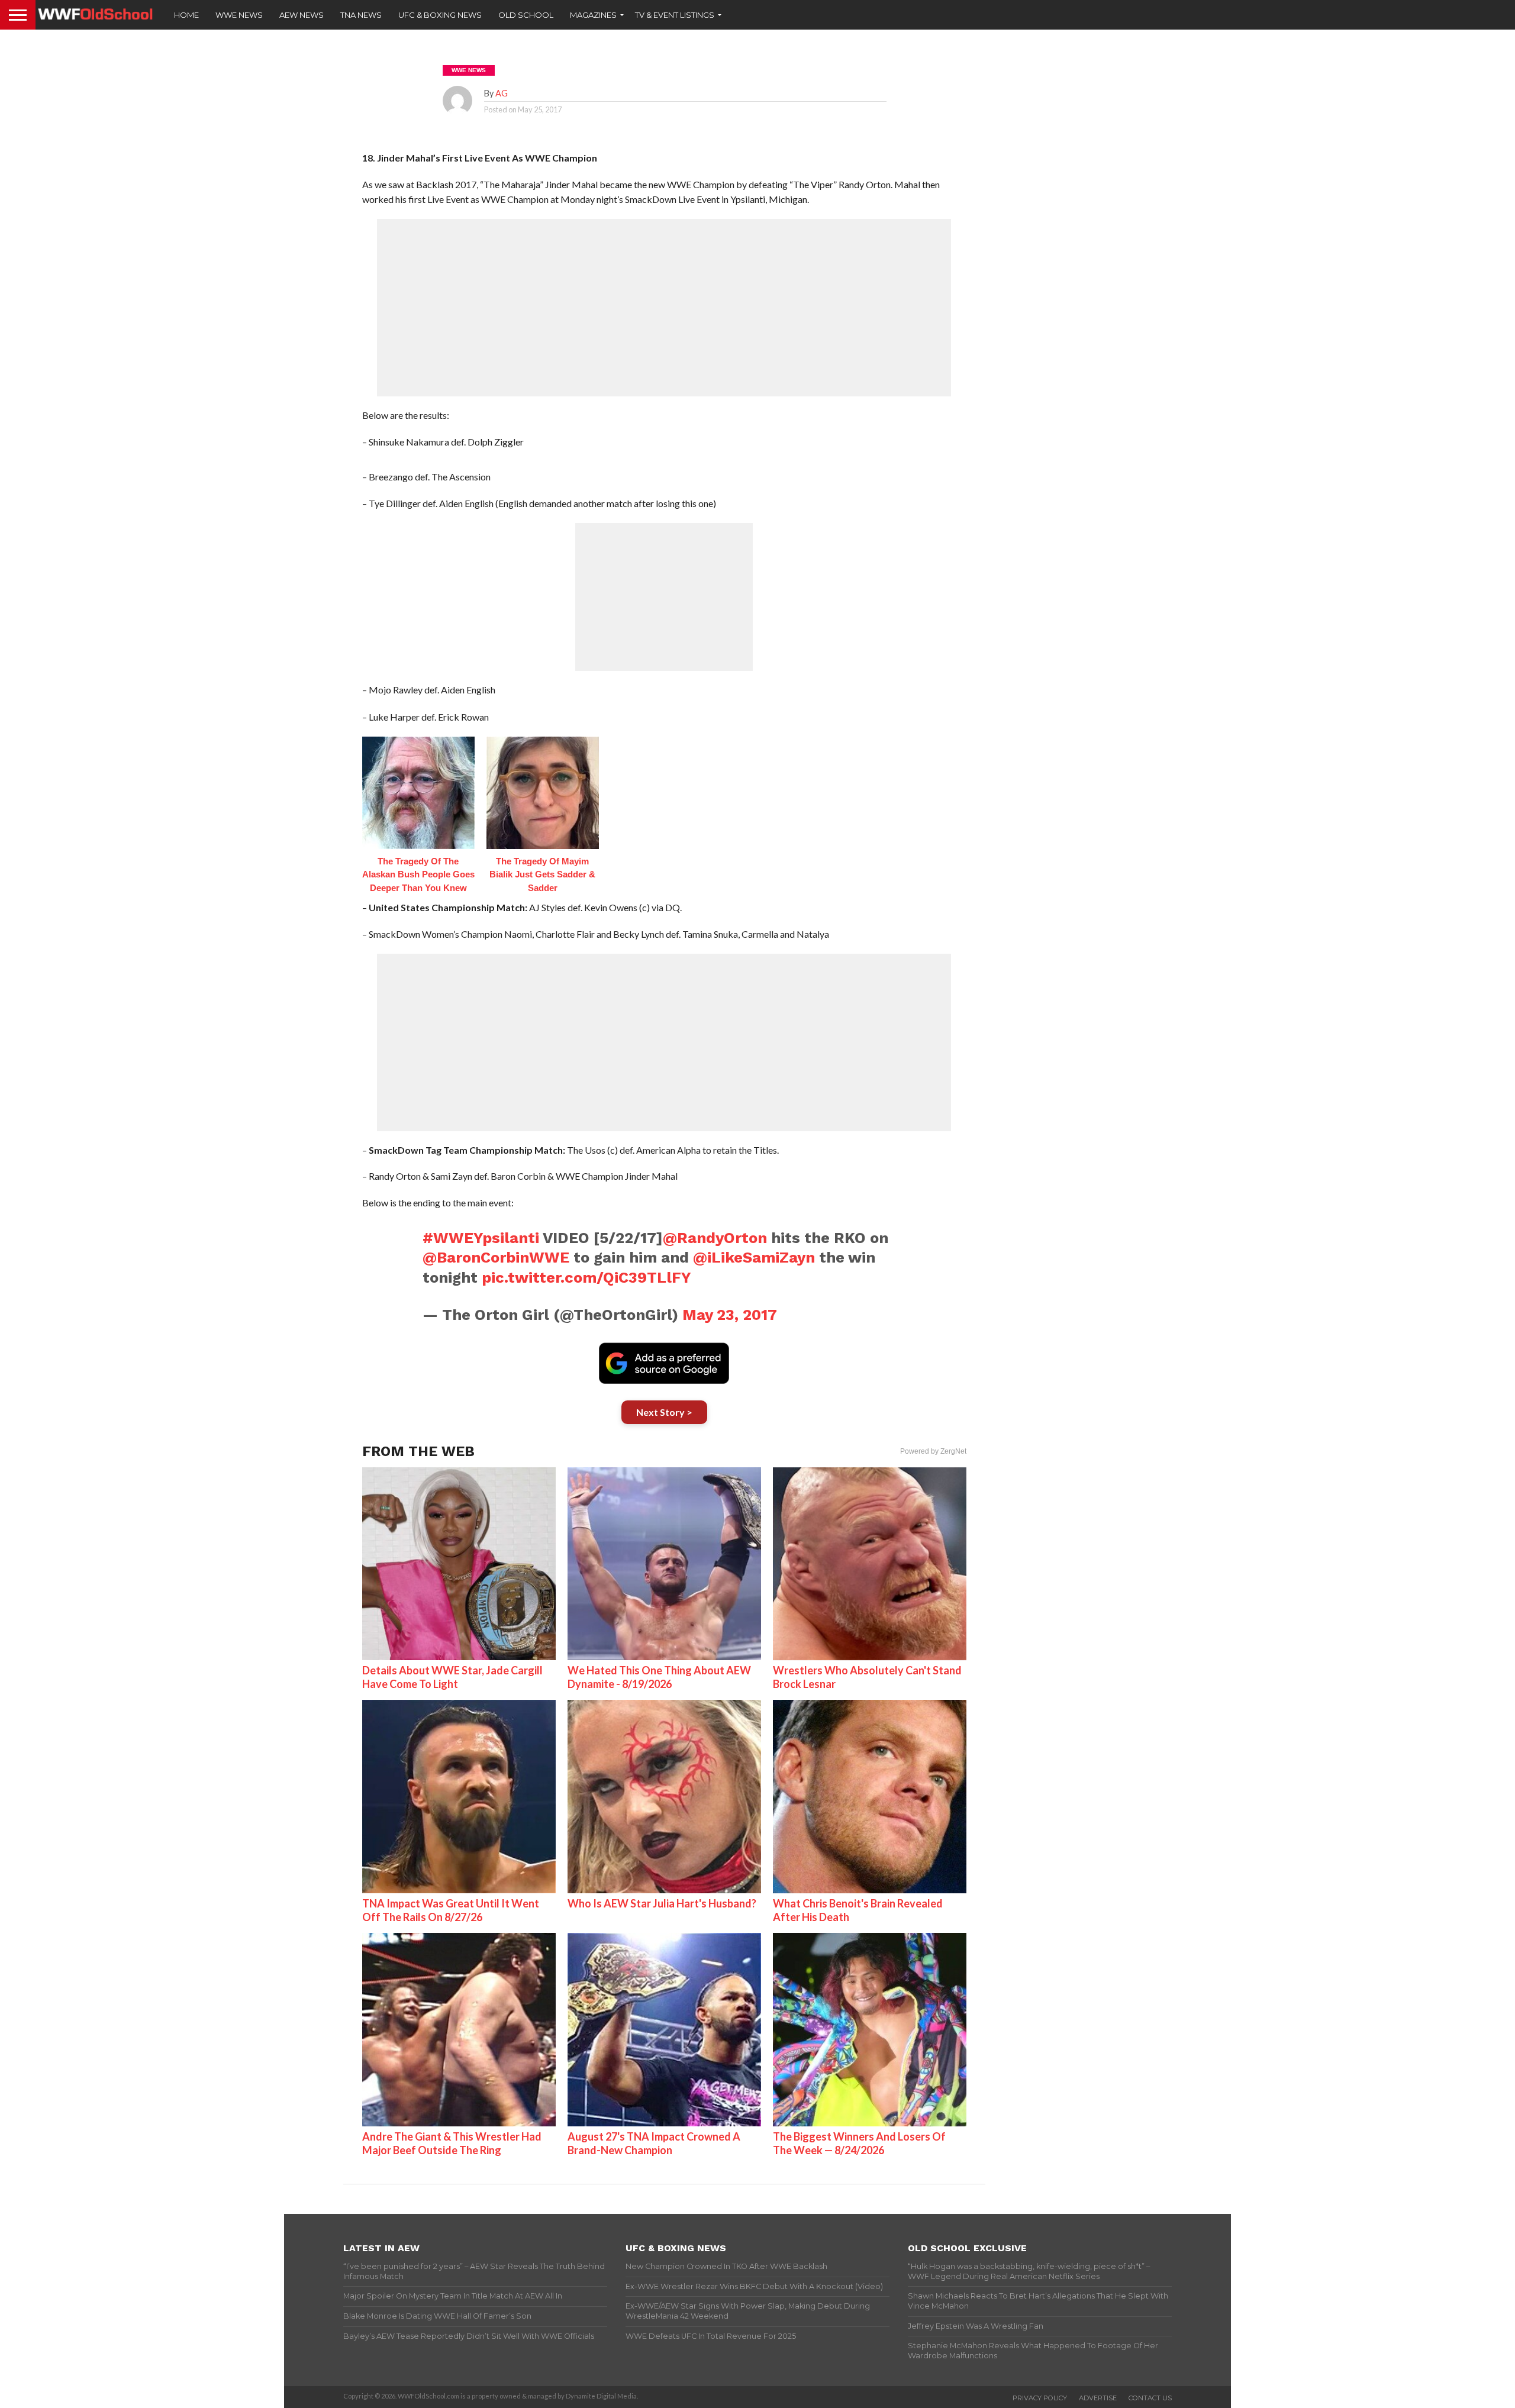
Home (186, 15)
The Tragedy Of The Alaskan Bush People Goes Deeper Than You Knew (418, 874)
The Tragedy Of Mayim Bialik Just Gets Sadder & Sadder (542, 874)
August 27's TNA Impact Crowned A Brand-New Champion (654, 2143)
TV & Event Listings (675, 15)
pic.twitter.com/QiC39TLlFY (586, 1277)
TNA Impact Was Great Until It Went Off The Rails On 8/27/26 (451, 1910)
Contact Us (1150, 2398)
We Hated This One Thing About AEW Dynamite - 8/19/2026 (659, 1677)
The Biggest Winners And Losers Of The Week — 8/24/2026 (859, 2143)
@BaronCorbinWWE (496, 1257)
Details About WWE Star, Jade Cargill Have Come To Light (452, 1677)
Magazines (593, 15)
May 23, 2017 (730, 1315)
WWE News (239, 15)
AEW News (302, 15)
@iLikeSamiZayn (754, 1257)
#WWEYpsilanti (481, 1238)
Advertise (1098, 2398)
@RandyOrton (715, 1238)
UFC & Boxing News (440, 15)
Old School (526, 15)
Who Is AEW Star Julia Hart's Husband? (662, 1903)
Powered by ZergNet (933, 1451)
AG (502, 93)
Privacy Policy (1040, 2398)
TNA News (361, 15)
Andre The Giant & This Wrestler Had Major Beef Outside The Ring (452, 2143)
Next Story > (664, 1412)
